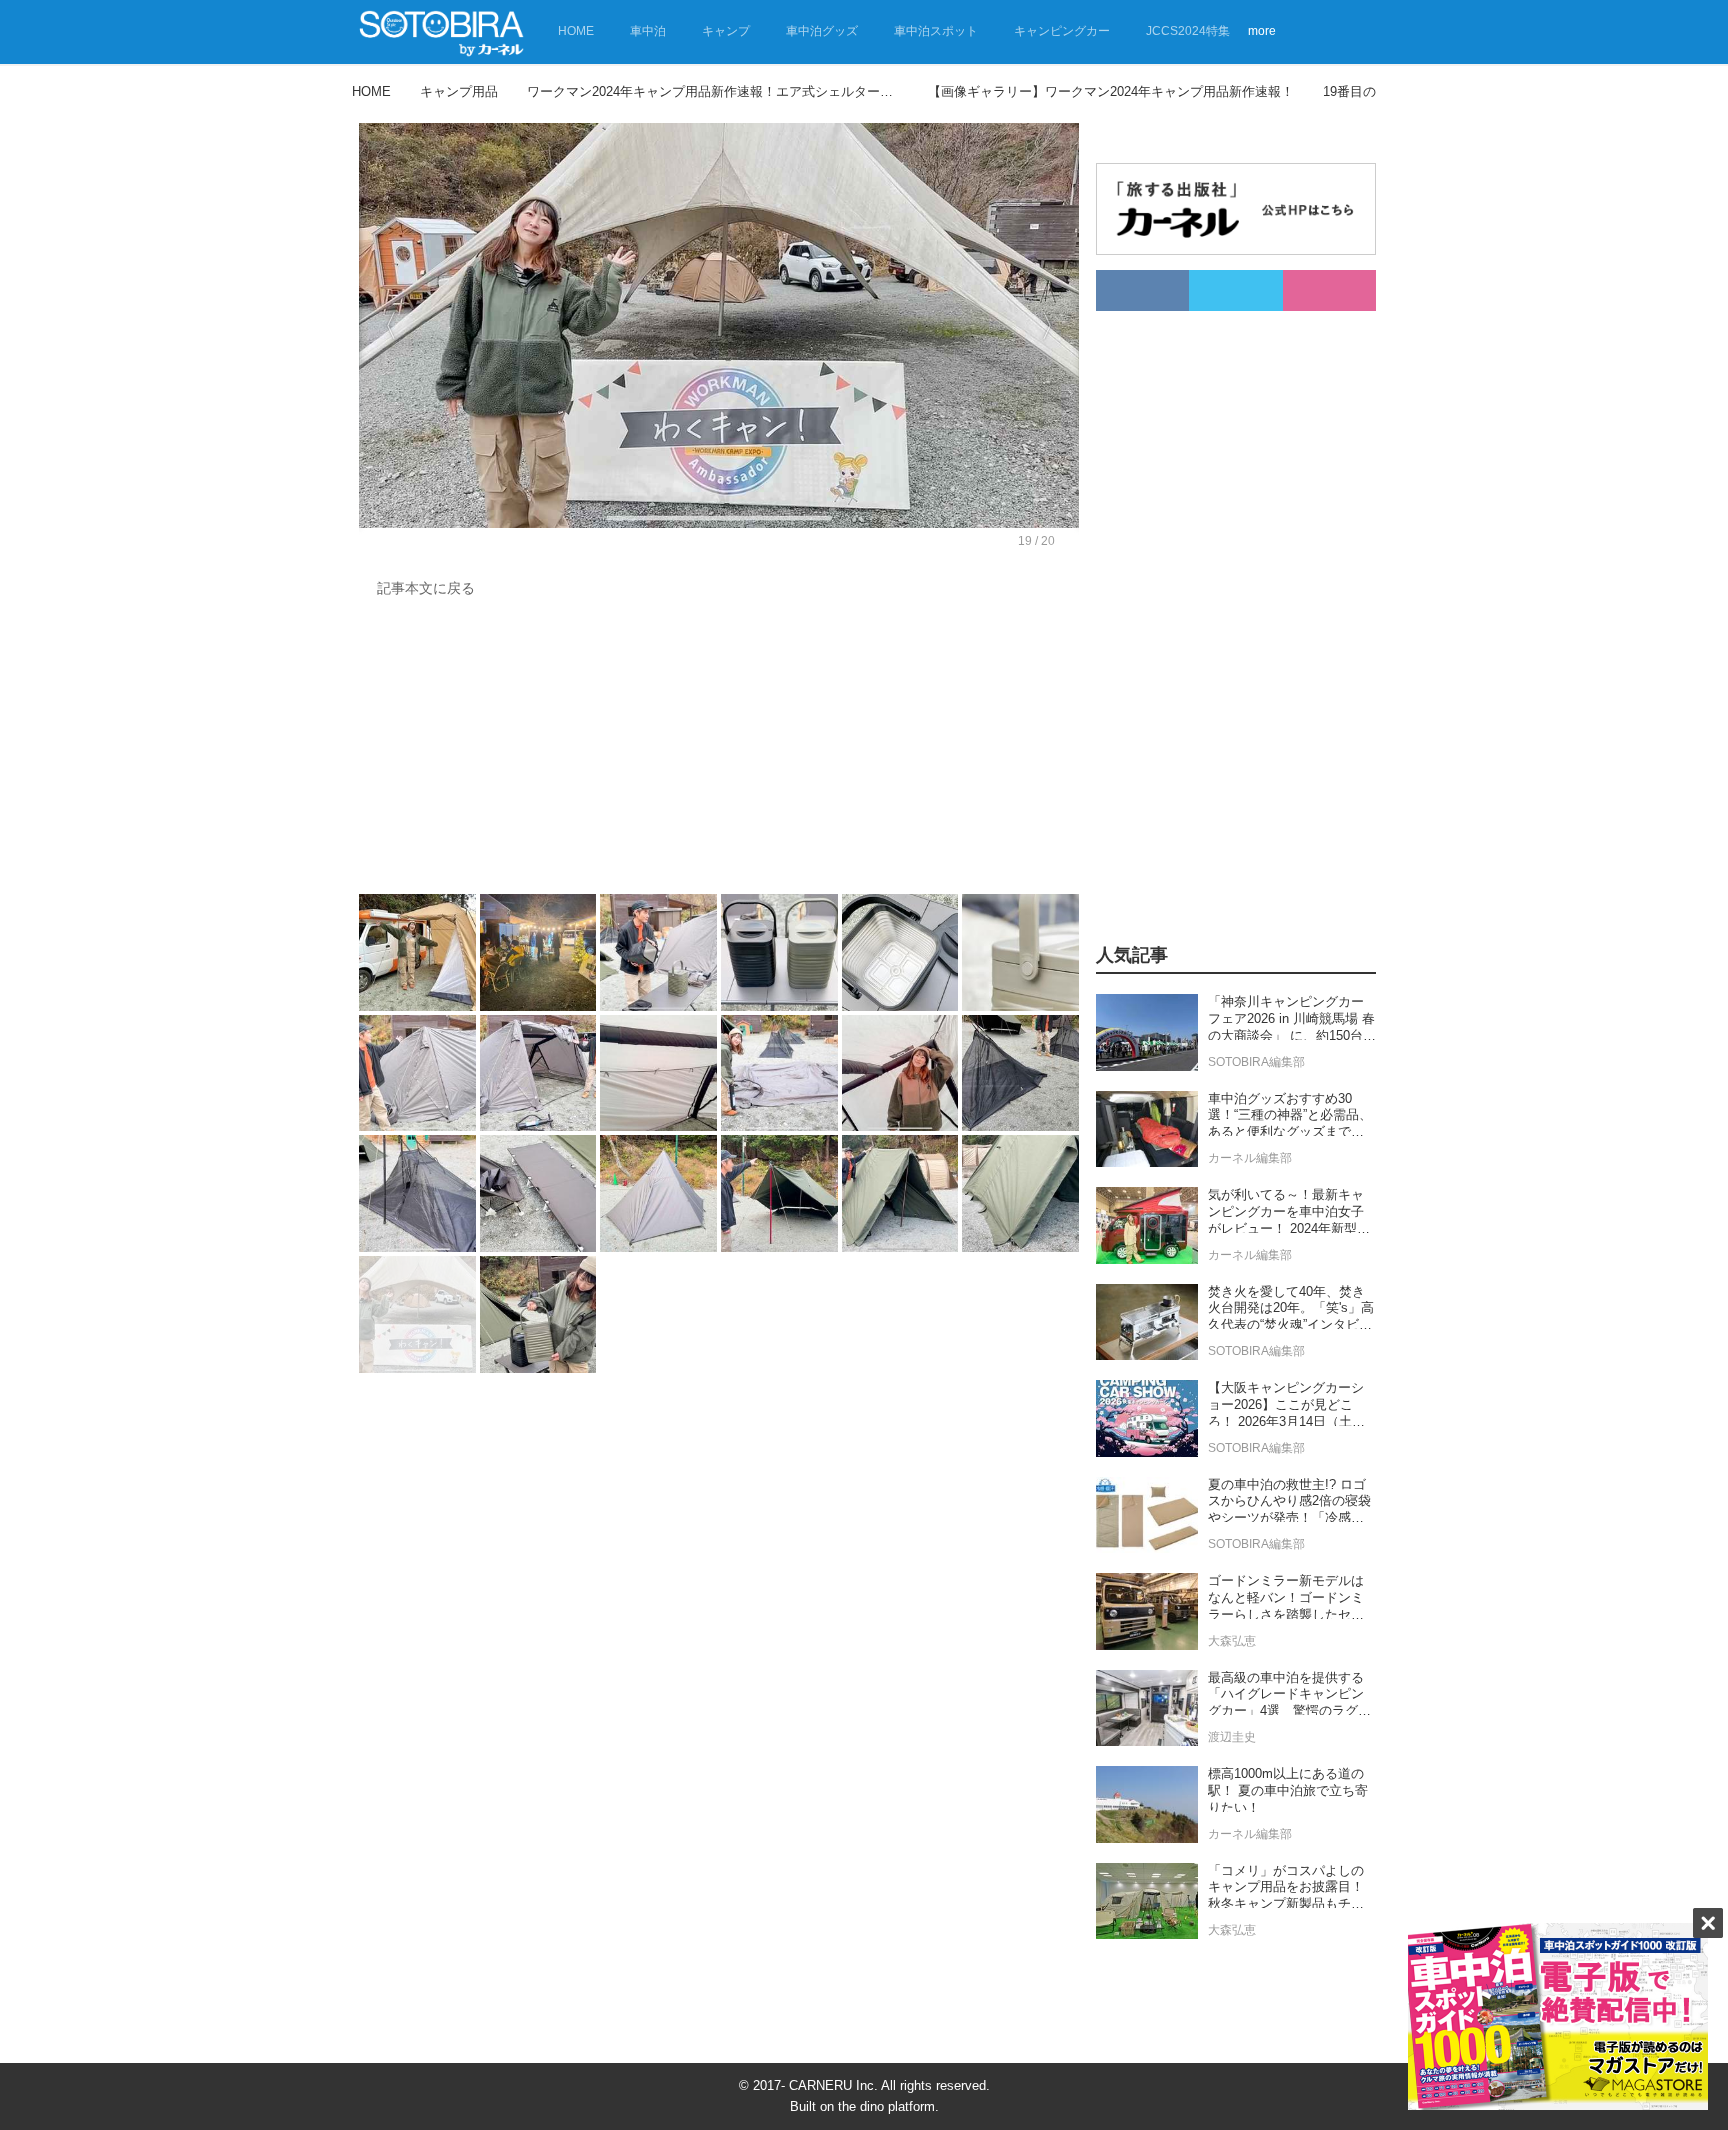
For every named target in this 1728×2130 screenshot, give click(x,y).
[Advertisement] (719, 751)
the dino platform (886, 2106)
